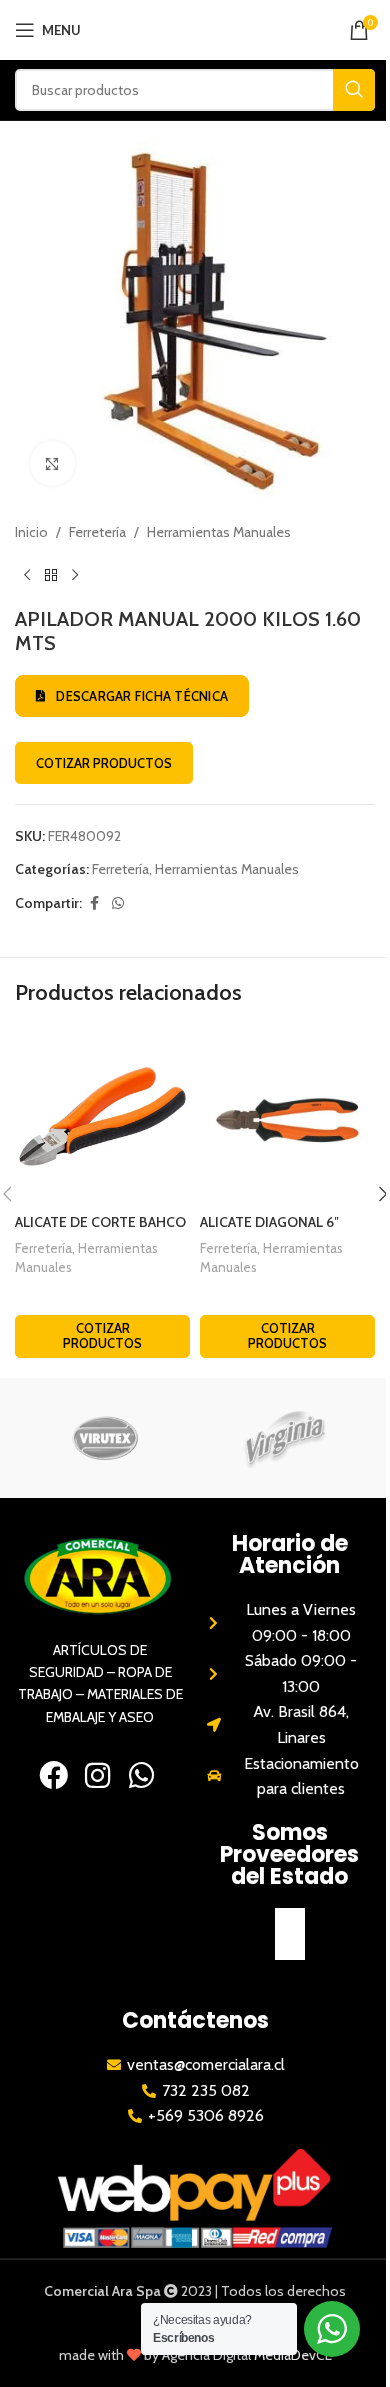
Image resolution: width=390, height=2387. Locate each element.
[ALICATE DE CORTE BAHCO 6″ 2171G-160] (102, 1116)
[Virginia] (285, 1438)
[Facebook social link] (94, 903)
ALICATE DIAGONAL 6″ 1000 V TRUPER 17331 (269, 1232)
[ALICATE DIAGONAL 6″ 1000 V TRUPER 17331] (287, 1116)
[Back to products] (51, 575)
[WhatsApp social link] (118, 903)
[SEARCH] (354, 90)
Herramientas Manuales (219, 532)
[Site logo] (195, 28)
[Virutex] (105, 1438)
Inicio (31, 532)
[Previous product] (27, 575)
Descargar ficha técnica (142, 696)
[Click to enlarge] (52, 463)
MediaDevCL (293, 2355)
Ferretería (97, 532)
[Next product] (75, 575)
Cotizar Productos (104, 763)
